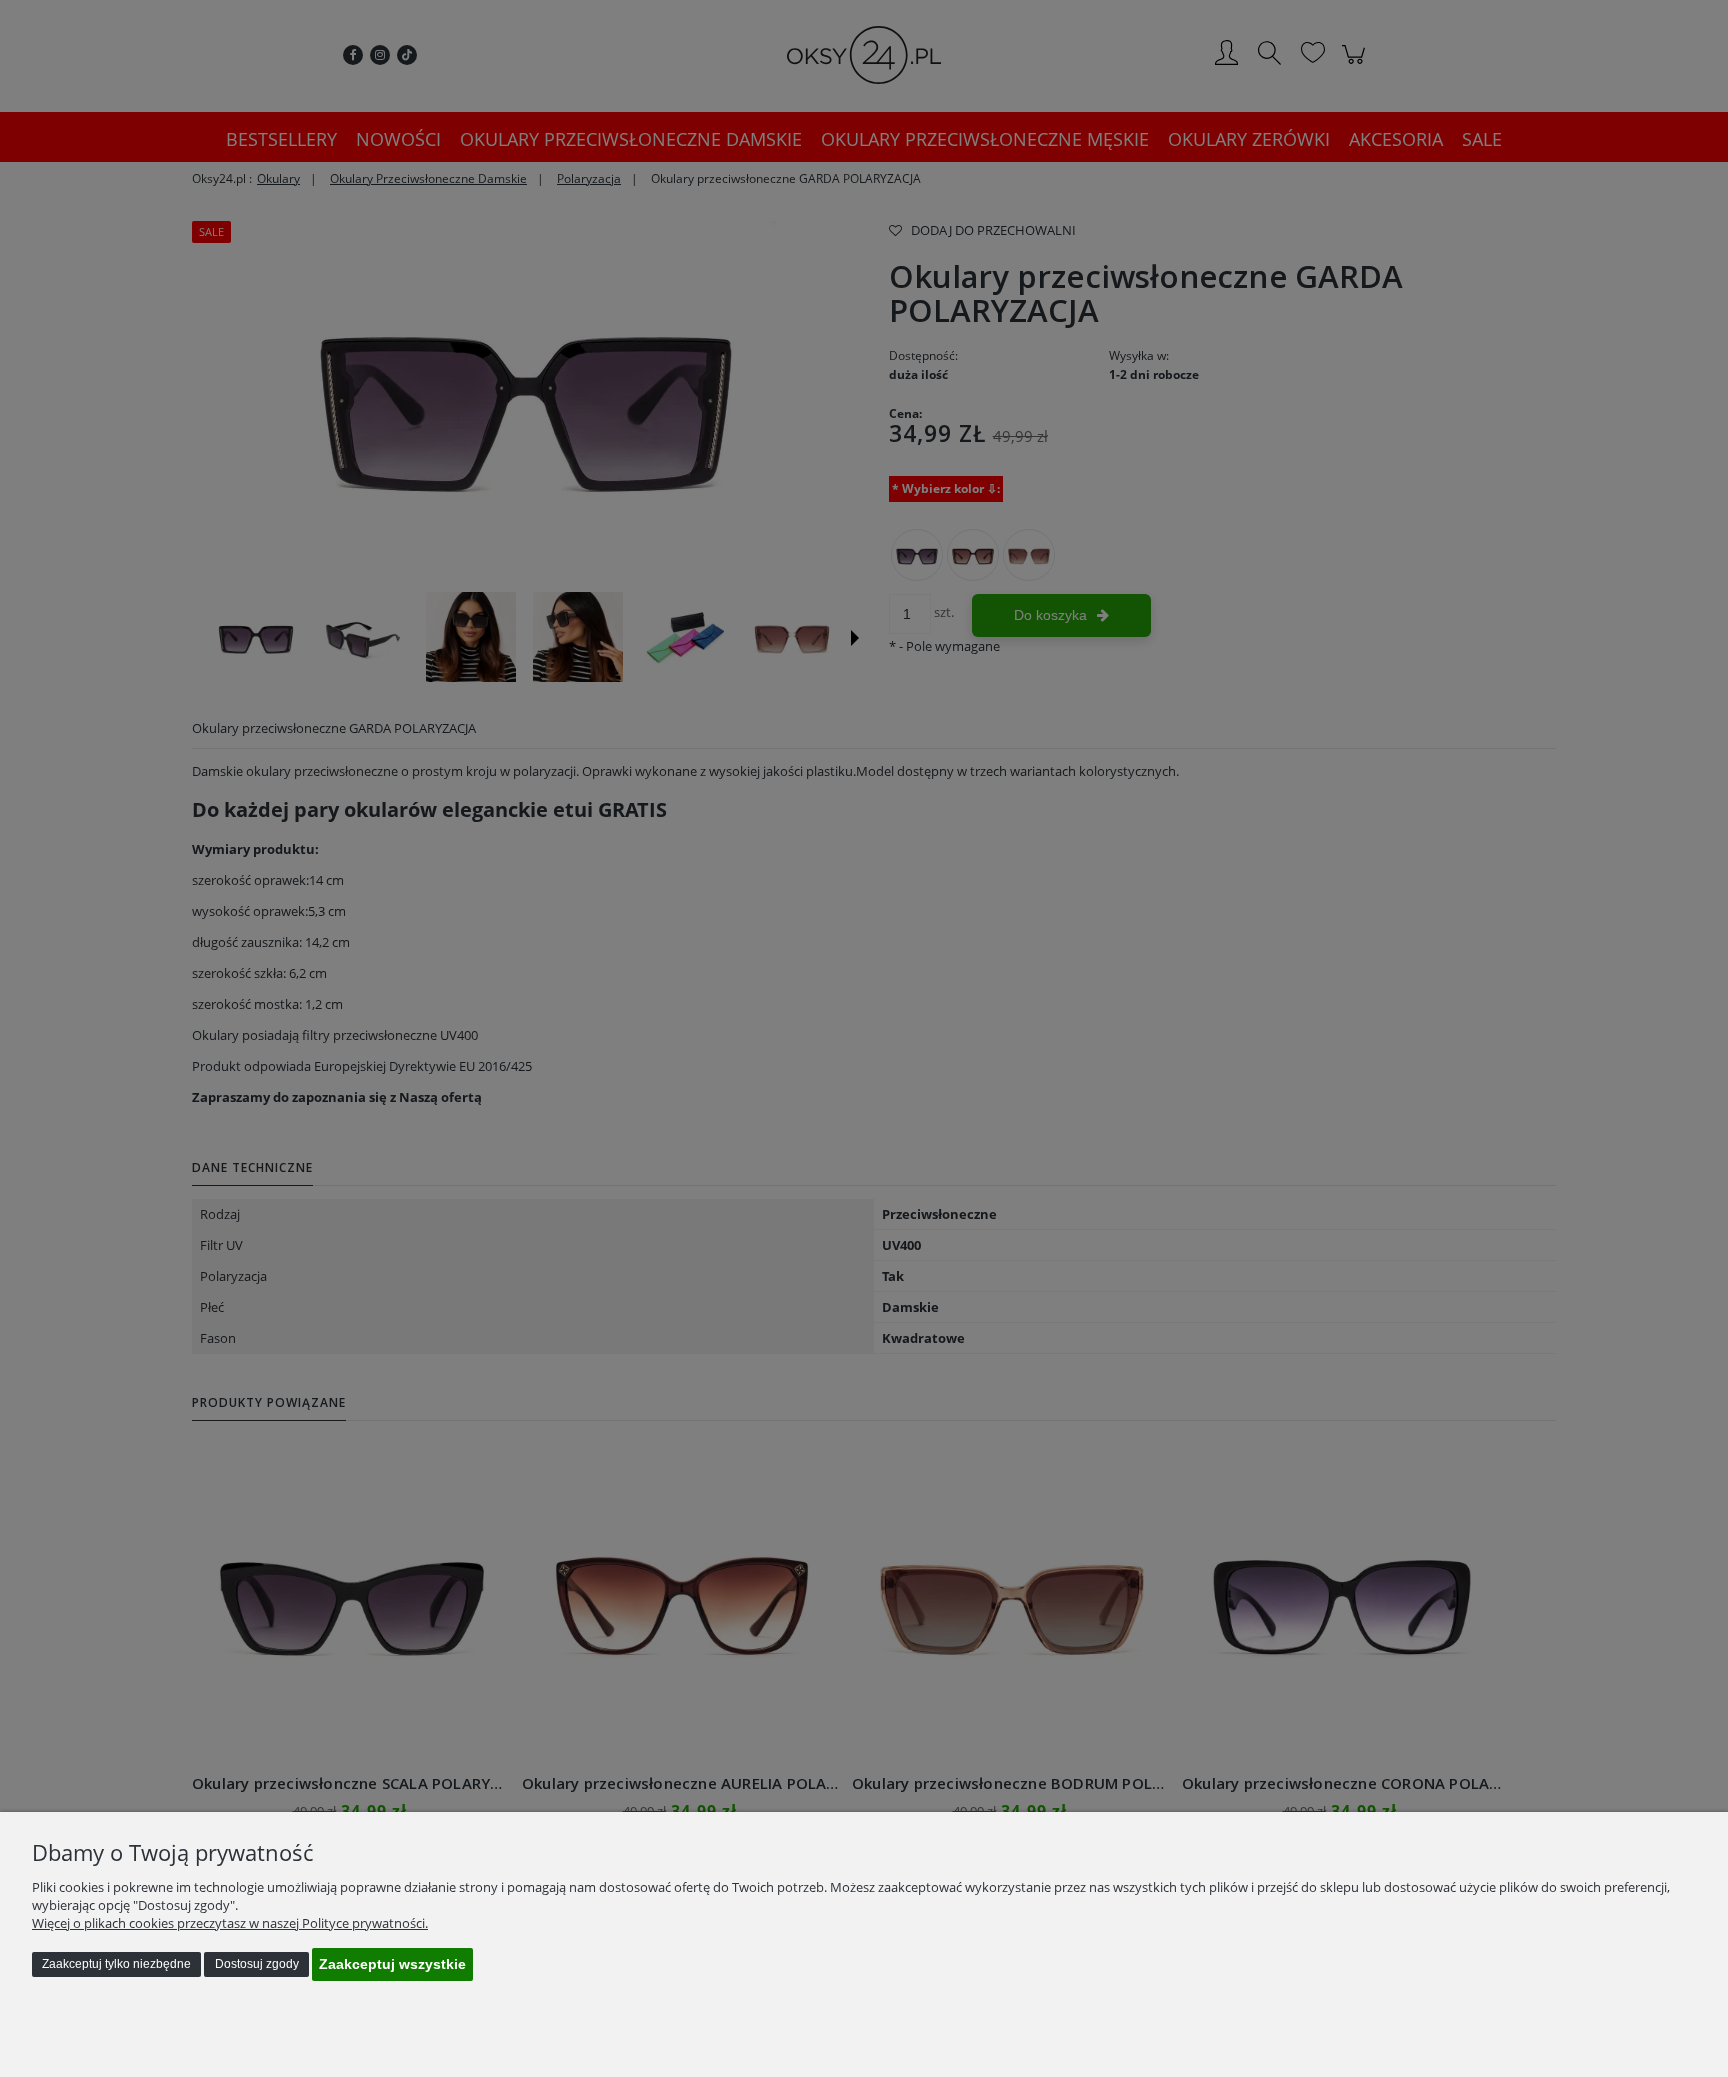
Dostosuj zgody (257, 1964)
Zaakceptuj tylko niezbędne (116, 1964)
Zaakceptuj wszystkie (392, 1964)
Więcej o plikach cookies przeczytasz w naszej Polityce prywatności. (230, 1923)
